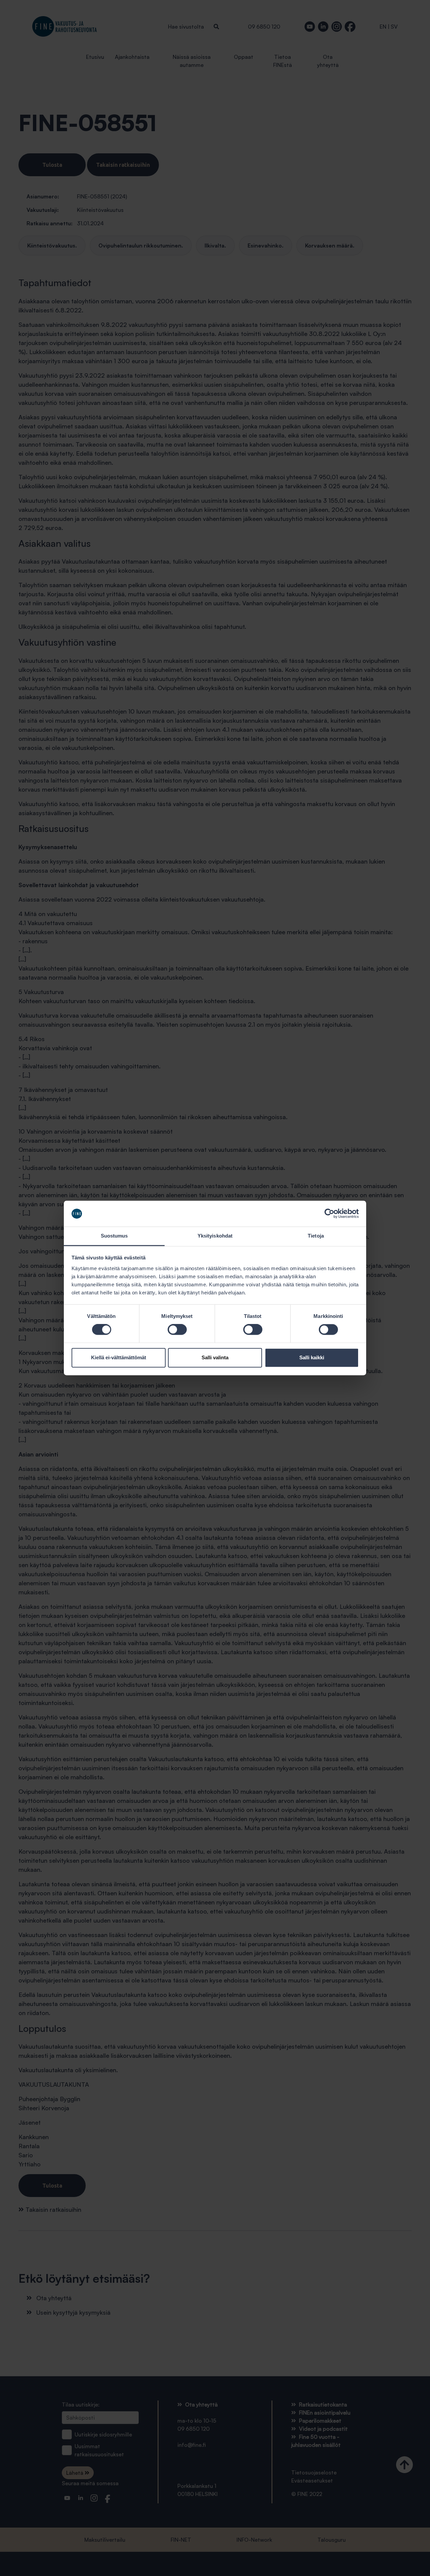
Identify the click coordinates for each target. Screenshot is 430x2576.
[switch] (177, 1330)
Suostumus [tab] (114, 1236)
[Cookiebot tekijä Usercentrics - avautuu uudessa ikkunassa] (329, 1214)
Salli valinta (215, 1357)
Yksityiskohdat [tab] (215, 1236)
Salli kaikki (312, 1357)
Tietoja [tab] (316, 1236)
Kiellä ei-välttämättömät (119, 1357)
